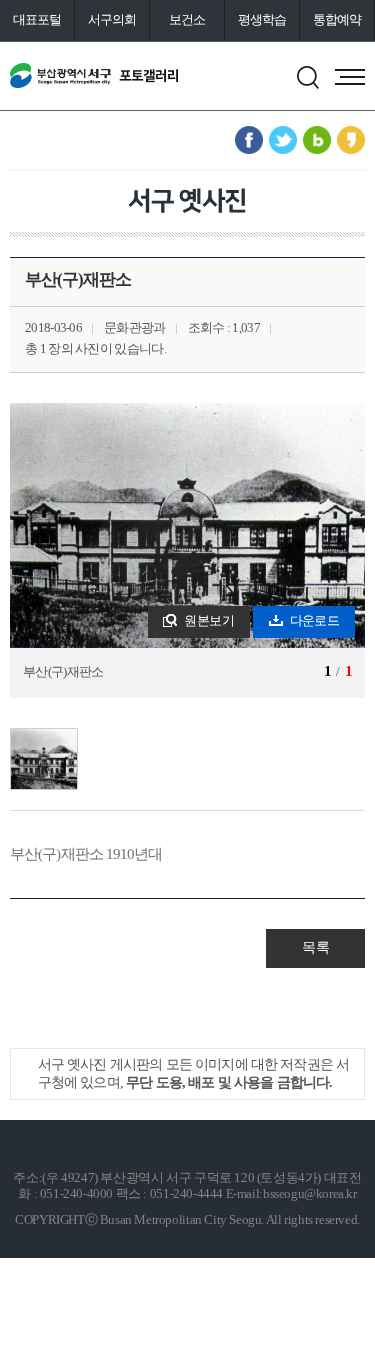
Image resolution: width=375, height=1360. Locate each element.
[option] (187, 550)
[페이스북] (249, 140)
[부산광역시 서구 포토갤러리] (94, 76)
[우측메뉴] (350, 77)
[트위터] (283, 140)
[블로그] (317, 140)
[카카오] (351, 140)
